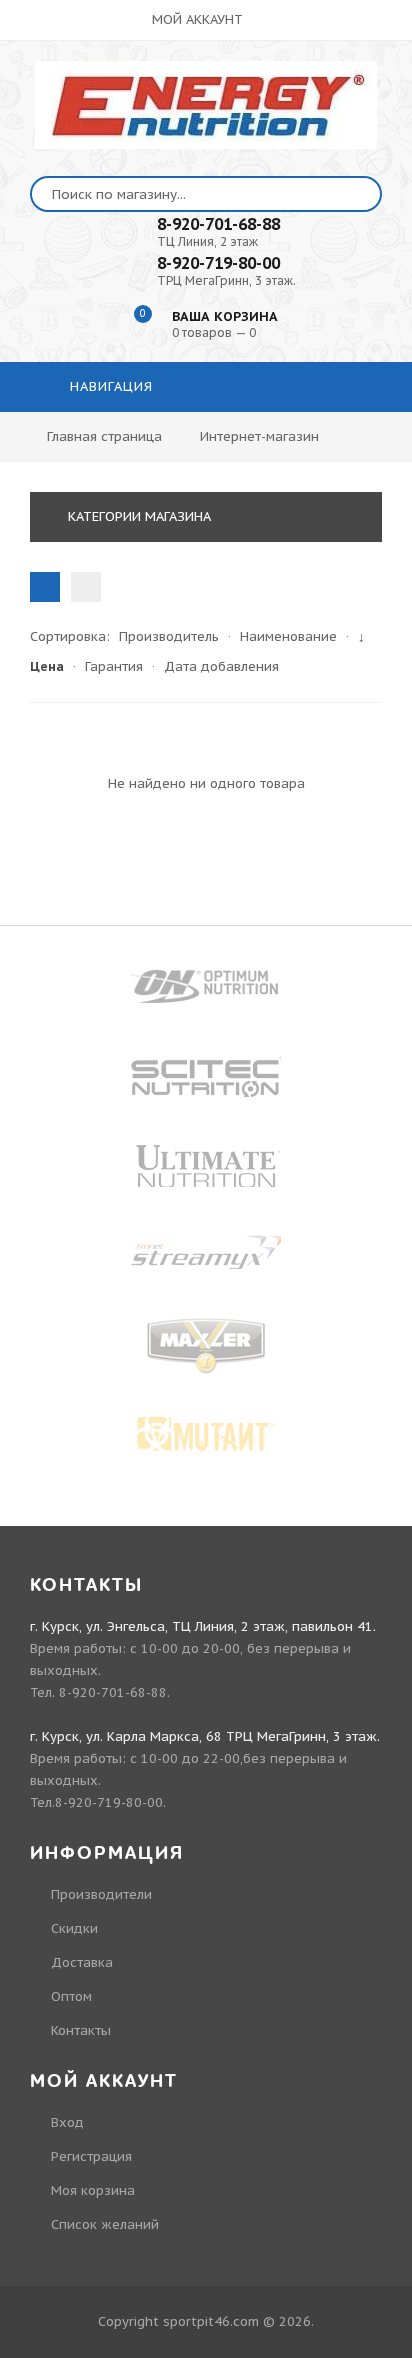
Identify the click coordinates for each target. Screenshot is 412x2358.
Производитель (169, 636)
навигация (109, 386)
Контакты (81, 2030)
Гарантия (114, 666)
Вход (67, 2122)
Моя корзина (93, 2190)
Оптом (71, 1996)
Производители (101, 1894)
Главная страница (104, 436)
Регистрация (91, 2156)
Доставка (82, 1962)
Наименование (288, 636)
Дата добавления (221, 666)
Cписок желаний (105, 2224)
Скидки (74, 1928)
